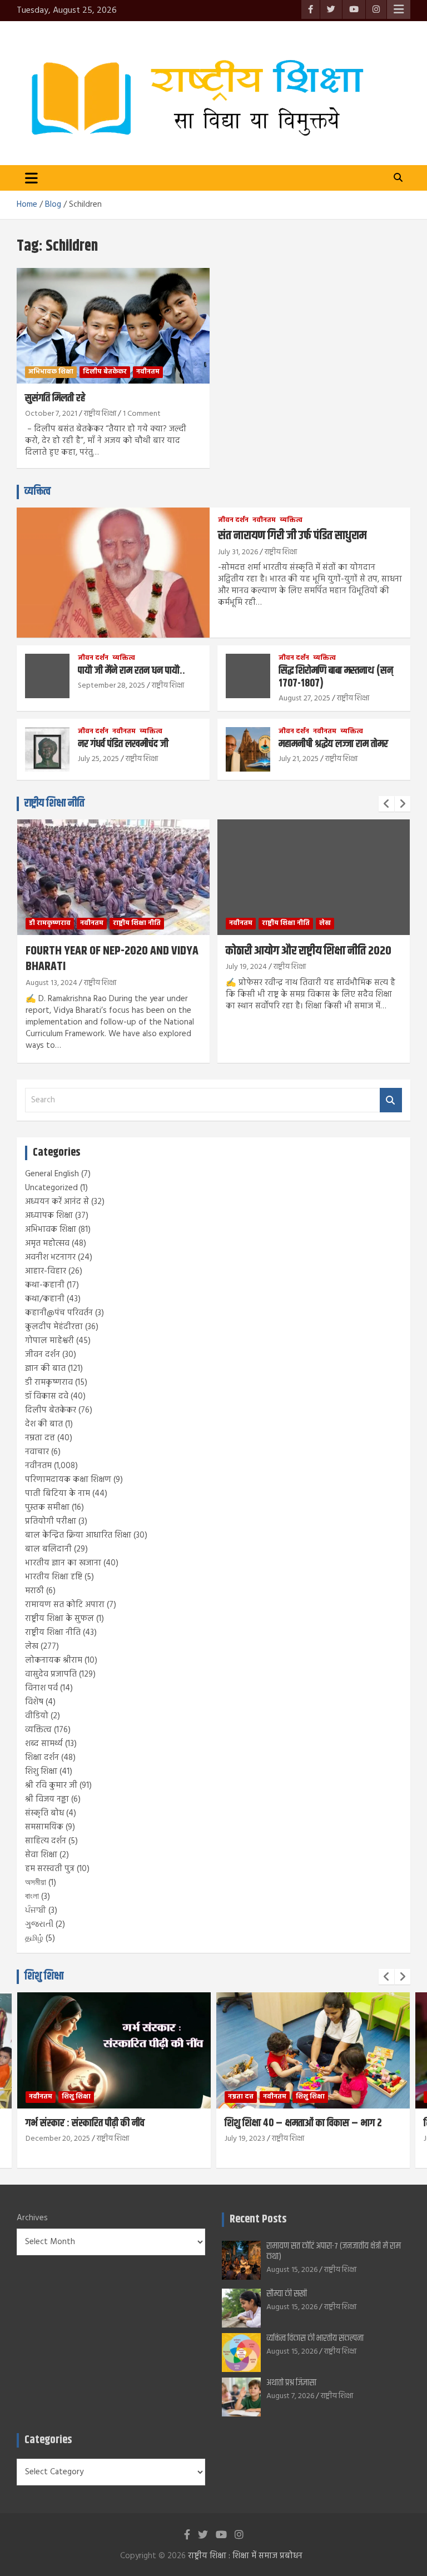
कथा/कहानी (45, 1299)
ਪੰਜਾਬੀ (36, 1911)
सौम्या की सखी (287, 2294)
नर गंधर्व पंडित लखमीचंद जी (123, 744)
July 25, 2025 (98, 759)
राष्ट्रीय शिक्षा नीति (54, 804)
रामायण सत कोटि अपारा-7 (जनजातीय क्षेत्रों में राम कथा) (334, 2251)
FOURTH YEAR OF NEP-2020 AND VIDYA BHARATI (112, 959)
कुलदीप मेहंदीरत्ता (54, 1327)
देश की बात (44, 1424)
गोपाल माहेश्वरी (49, 1341)
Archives (32, 2218)
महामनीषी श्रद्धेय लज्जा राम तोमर (333, 744)
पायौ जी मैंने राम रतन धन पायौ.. (131, 671)
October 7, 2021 (51, 414)
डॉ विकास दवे (47, 1396)
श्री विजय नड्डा (47, 1799)
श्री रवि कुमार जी (51, 1786)
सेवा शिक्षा (41, 1855)
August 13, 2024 (51, 983)
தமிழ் (34, 1938)
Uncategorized (51, 1188)
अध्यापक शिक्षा (49, 1216)
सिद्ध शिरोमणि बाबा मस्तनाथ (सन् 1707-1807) (336, 677)
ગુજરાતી (39, 1924)
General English (52, 1174)
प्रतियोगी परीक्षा (51, 1521)
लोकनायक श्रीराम (54, 1660)
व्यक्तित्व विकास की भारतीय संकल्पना (315, 2338)
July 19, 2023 (245, 2139)
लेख (325, 923)
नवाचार (37, 1452)
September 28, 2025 (111, 686)
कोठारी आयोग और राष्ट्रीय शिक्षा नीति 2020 (309, 951)
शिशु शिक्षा (41, 1772)
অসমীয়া (36, 1883)
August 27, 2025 (304, 698)
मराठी (34, 1591)
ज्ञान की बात (45, 1369)
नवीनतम (148, 372)
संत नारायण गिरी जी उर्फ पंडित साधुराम (292, 536)
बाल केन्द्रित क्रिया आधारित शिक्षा (78, 1535)
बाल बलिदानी (48, 1549)
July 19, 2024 (246, 967)
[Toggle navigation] (31, 178)
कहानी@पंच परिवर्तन (59, 1313)
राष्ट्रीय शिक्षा (100, 414)
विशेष (34, 1702)
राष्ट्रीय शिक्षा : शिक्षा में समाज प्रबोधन (245, 2556)
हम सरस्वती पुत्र (50, 1869)
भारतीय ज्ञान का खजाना (63, 1563)
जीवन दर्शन (233, 521)
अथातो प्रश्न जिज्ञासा (291, 2383)
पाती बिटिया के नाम (58, 1494)
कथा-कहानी (45, 1285)
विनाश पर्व (41, 1688)
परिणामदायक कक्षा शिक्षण (68, 1480)
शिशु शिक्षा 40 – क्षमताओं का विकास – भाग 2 (303, 2123)
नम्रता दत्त (40, 1438)
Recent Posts (258, 2219)
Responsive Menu (399, 9)
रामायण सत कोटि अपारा (65, 1605)
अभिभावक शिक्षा (51, 372)
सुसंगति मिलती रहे (55, 398)
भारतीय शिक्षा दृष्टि (54, 1577)
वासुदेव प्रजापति (51, 1674)
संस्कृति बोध (44, 1813)
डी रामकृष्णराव (50, 923)
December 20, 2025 (58, 2139)
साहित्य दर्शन (46, 1841)
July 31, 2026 (238, 552)
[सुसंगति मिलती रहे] (113, 325)
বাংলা (32, 1897)
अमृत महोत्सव (47, 1244)
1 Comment (142, 414)
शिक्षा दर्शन (42, 1758)
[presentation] (386, 804)
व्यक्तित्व (38, 492)
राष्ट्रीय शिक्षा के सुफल (59, 1619)
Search (391, 1100)
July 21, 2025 (299, 759)
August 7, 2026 (290, 2396)
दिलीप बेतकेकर (105, 372)
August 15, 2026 (292, 2270)
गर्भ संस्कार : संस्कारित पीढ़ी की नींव (85, 2123)
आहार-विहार (46, 1271)
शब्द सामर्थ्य (44, 1744)
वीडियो (37, 1716)
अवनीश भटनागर (50, 1257)
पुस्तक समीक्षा (47, 1508)
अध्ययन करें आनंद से (57, 1202)
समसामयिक (44, 1827)
